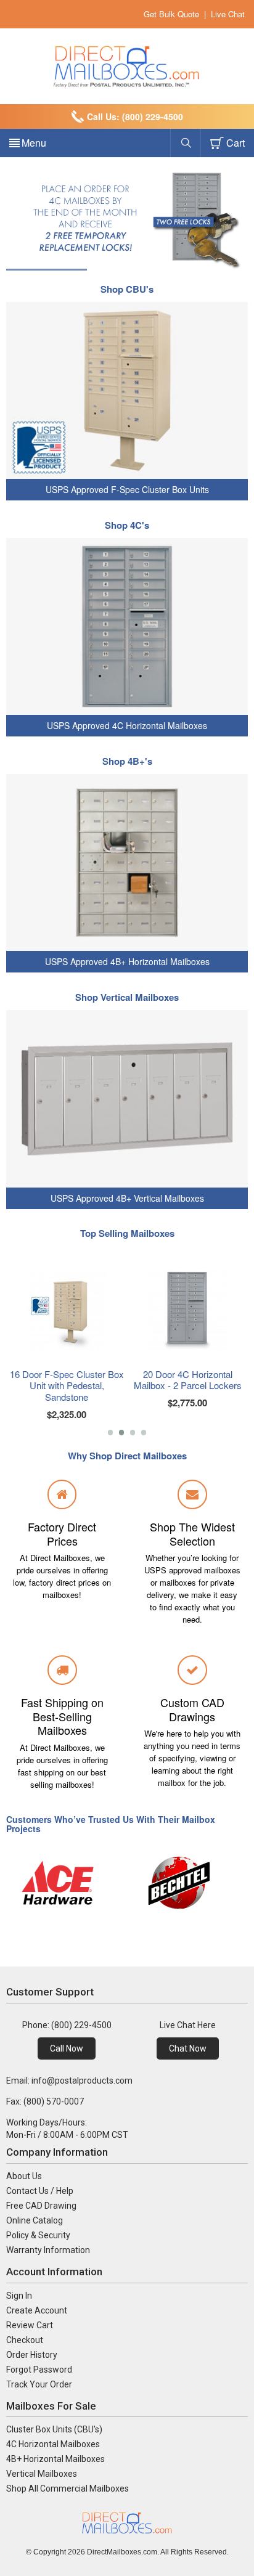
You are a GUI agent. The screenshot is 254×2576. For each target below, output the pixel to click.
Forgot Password (39, 2370)
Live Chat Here (188, 2025)
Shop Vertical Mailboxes (127, 997)
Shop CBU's (127, 289)
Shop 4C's (127, 525)
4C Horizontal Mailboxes (53, 2444)
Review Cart (30, 2325)
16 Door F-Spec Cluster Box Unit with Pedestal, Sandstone (67, 1386)
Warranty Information (48, 2250)
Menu (34, 143)
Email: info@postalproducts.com (69, 2081)
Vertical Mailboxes (42, 2474)
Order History (32, 2355)
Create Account (37, 2310)
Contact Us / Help (40, 2191)
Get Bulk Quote (171, 14)
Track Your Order (39, 2384)
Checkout (25, 2340)
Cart (236, 143)
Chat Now (188, 2048)
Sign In (19, 2296)
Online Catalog (35, 2220)
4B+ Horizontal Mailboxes (55, 2459)
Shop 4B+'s (127, 761)
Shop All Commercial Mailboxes (68, 2488)
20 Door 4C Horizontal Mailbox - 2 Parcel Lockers (188, 1380)
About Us (24, 2176)
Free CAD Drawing (41, 2206)
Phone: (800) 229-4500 (67, 2025)
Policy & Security (38, 2235)
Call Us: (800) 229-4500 (135, 116)
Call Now (67, 2048)
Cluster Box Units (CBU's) (54, 2429)
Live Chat (228, 14)
